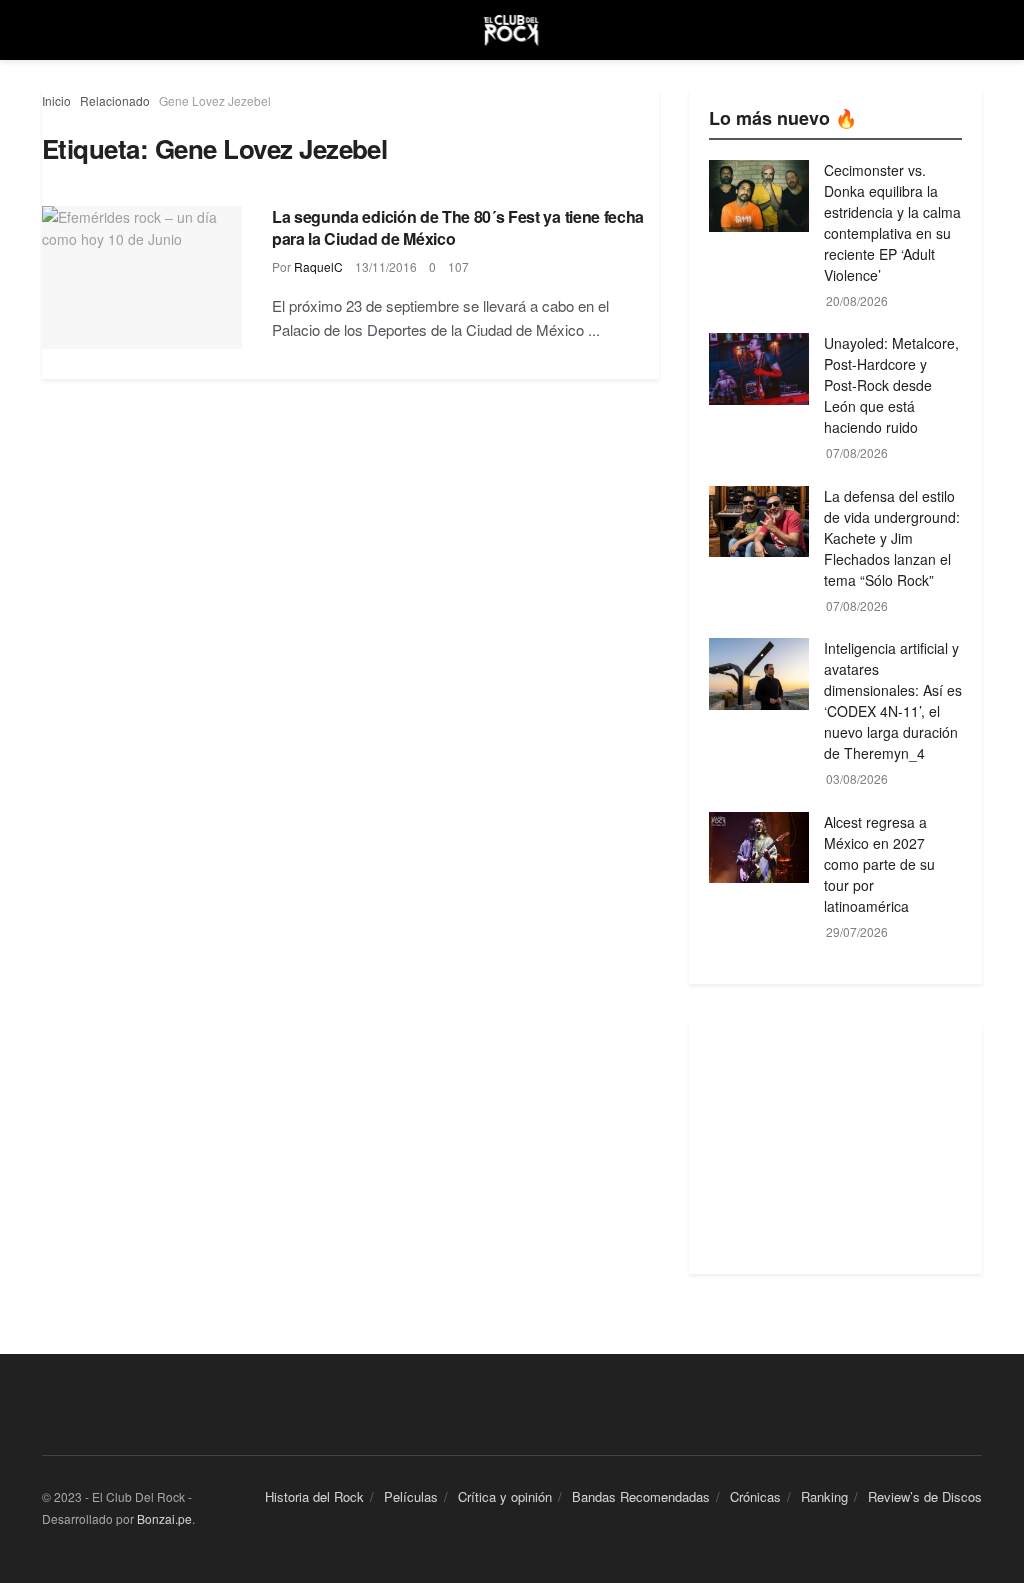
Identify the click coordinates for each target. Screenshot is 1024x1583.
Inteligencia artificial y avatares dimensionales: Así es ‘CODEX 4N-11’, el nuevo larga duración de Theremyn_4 (893, 700)
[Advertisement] (835, 1149)
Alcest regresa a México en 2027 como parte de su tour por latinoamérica (879, 864)
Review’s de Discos (925, 1496)
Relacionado (115, 100)
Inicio (56, 100)
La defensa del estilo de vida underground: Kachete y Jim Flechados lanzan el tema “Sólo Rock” (892, 538)
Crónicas (755, 1496)
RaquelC (318, 266)
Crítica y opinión (505, 1496)
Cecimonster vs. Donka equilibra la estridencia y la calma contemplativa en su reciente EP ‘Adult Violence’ (892, 222)
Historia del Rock (314, 1496)
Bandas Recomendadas (641, 1496)
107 (458, 266)
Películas (411, 1496)
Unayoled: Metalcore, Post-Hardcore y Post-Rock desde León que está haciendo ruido (891, 385)
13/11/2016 (386, 266)
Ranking (824, 1496)
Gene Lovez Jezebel (215, 100)
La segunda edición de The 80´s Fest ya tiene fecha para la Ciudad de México (458, 227)
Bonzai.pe (164, 1518)
